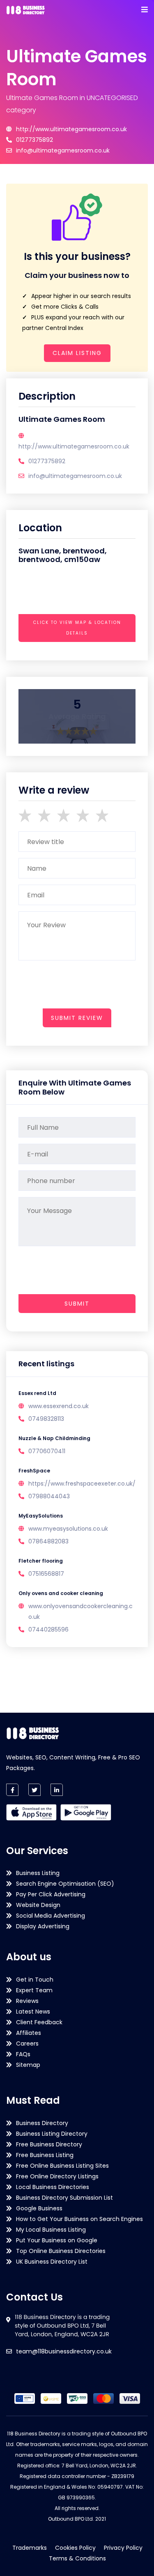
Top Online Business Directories (61, 2251)
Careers (27, 2044)
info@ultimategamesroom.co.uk (63, 150)
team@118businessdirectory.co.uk (64, 2351)
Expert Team (34, 1990)
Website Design (38, 1905)
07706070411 (47, 1451)
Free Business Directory (49, 2144)
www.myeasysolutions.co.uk (68, 1529)
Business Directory (42, 2123)
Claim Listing (77, 353)
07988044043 (49, 1496)
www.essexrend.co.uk (59, 1406)
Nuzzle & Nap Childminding (54, 1438)
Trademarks (30, 2548)
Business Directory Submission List (64, 2198)
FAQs (23, 2054)
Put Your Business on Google (57, 2240)
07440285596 (48, 1629)
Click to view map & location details (77, 628)
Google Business (39, 2208)
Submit (77, 1304)
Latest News (33, 2012)
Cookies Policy (75, 2548)
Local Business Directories (53, 2187)
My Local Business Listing (51, 2230)
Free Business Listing (45, 2155)
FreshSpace (34, 1471)
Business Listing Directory (52, 2134)
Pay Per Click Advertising (51, 1894)
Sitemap (28, 2065)
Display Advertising (43, 1926)
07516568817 (46, 1574)
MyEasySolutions (41, 1516)
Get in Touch (35, 1980)
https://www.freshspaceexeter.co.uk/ (82, 1484)
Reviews (27, 2001)
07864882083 (48, 1541)
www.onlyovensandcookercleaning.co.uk (80, 1611)
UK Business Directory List (52, 2262)
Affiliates (29, 2033)
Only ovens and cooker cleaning (61, 1593)
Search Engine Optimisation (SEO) (65, 1884)
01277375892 (34, 140)
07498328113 (46, 1419)
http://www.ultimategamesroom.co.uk (71, 129)
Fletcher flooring (41, 1561)
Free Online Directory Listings (57, 2176)
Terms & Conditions (77, 2558)
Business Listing (38, 1873)
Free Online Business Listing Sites (62, 2166)
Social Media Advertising (51, 1916)
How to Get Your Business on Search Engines (79, 2219)
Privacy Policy (123, 2548)
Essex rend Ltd (37, 1393)
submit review (77, 1018)
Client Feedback (39, 2022)
